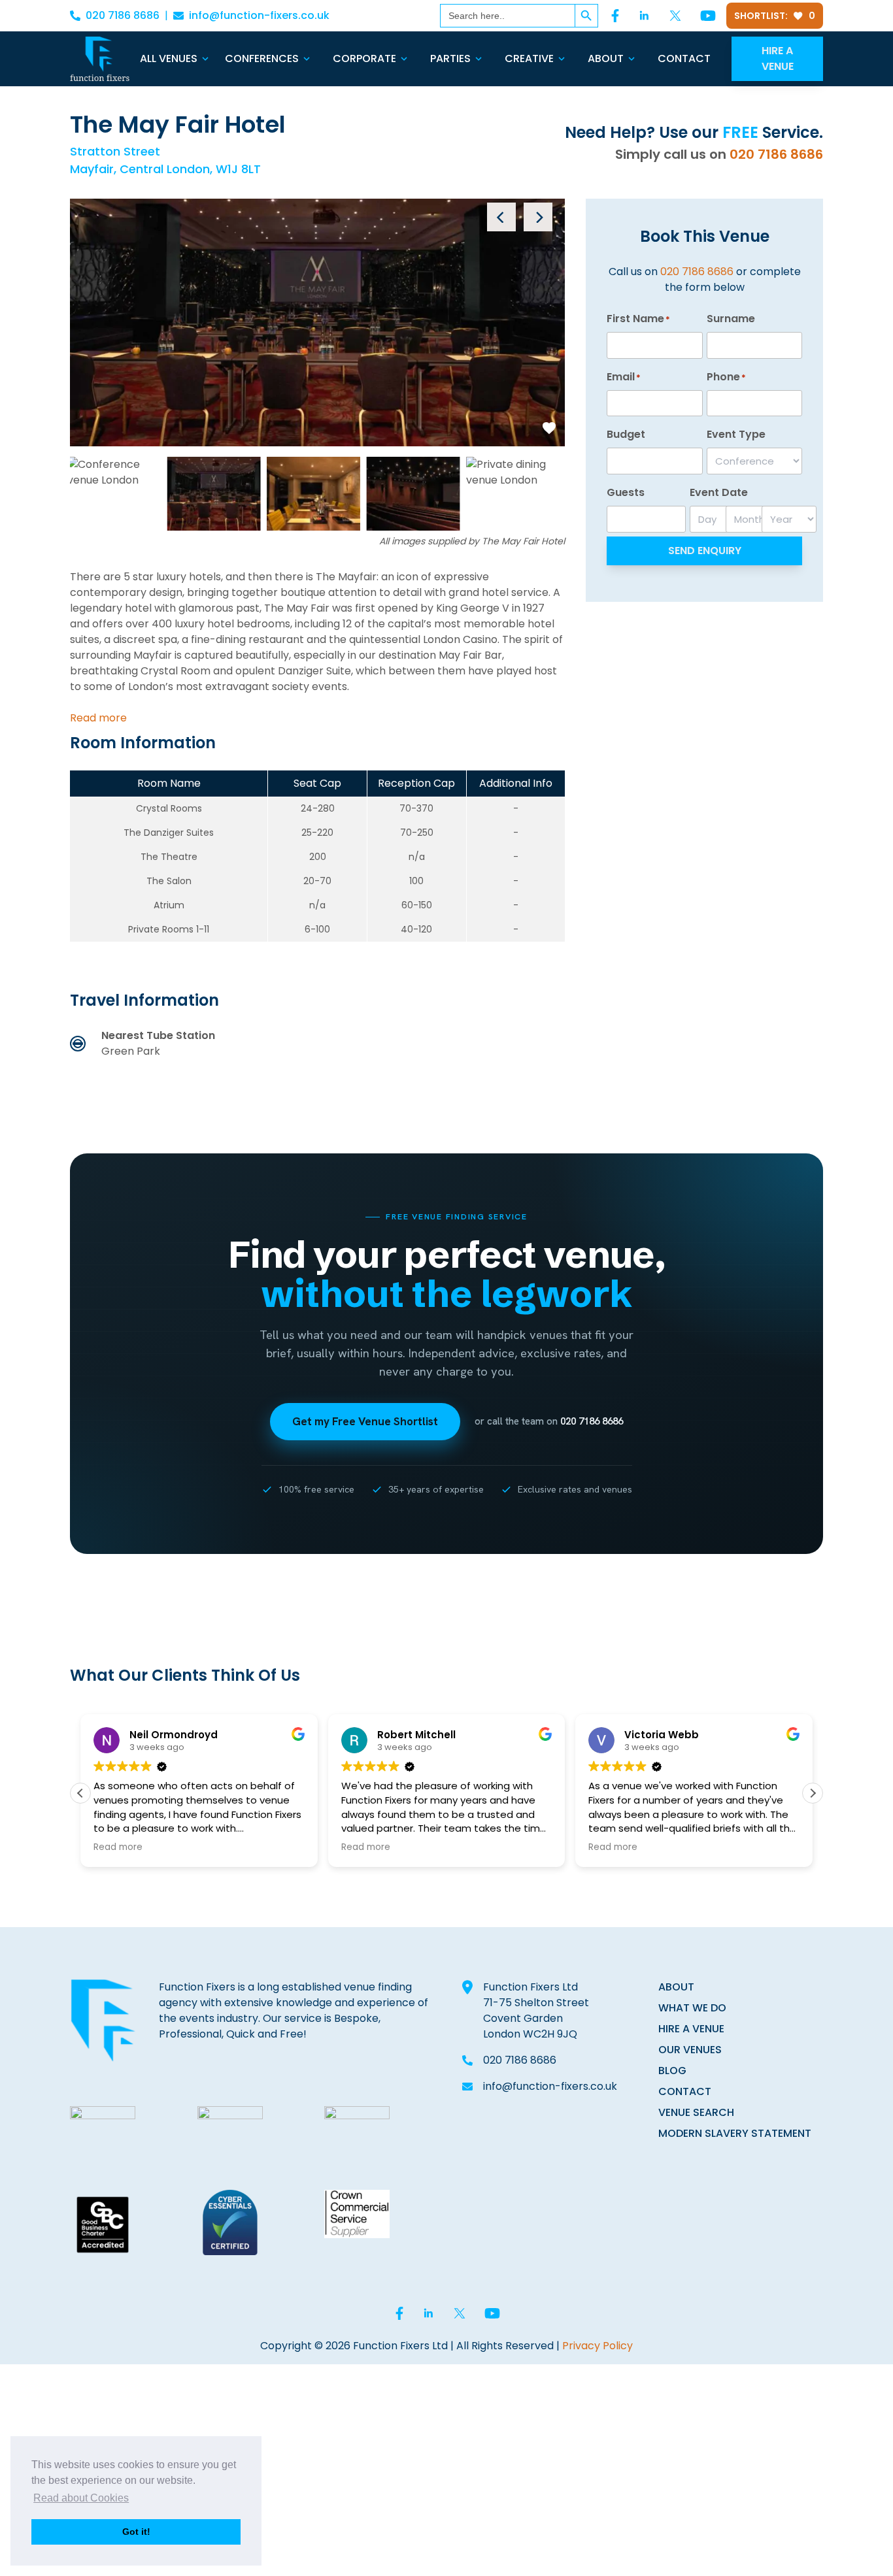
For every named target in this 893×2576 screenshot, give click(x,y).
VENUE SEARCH (696, 2112)
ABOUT (676, 1987)
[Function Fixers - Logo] (100, 59)
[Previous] (501, 217)
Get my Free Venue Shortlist (365, 1421)
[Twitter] (675, 16)
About (606, 58)
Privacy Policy (598, 2346)
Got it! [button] (136, 2532)
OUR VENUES (690, 2050)
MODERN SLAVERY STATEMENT (735, 2133)
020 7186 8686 (123, 15)
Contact (684, 58)
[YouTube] (708, 16)
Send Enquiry (705, 551)
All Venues (169, 58)
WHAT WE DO (692, 2008)
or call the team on (549, 1421)
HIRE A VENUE (691, 2029)
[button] (813, 1793)
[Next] (538, 217)
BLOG (672, 2071)
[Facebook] (615, 16)
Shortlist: (775, 16)
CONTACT (685, 2091)
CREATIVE (529, 58)
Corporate (364, 58)
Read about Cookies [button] (81, 2498)
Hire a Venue (778, 58)
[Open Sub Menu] (204, 59)
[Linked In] (644, 16)
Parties (450, 58)
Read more (98, 718)
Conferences (262, 58)
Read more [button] (118, 1847)
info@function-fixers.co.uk (259, 15)
